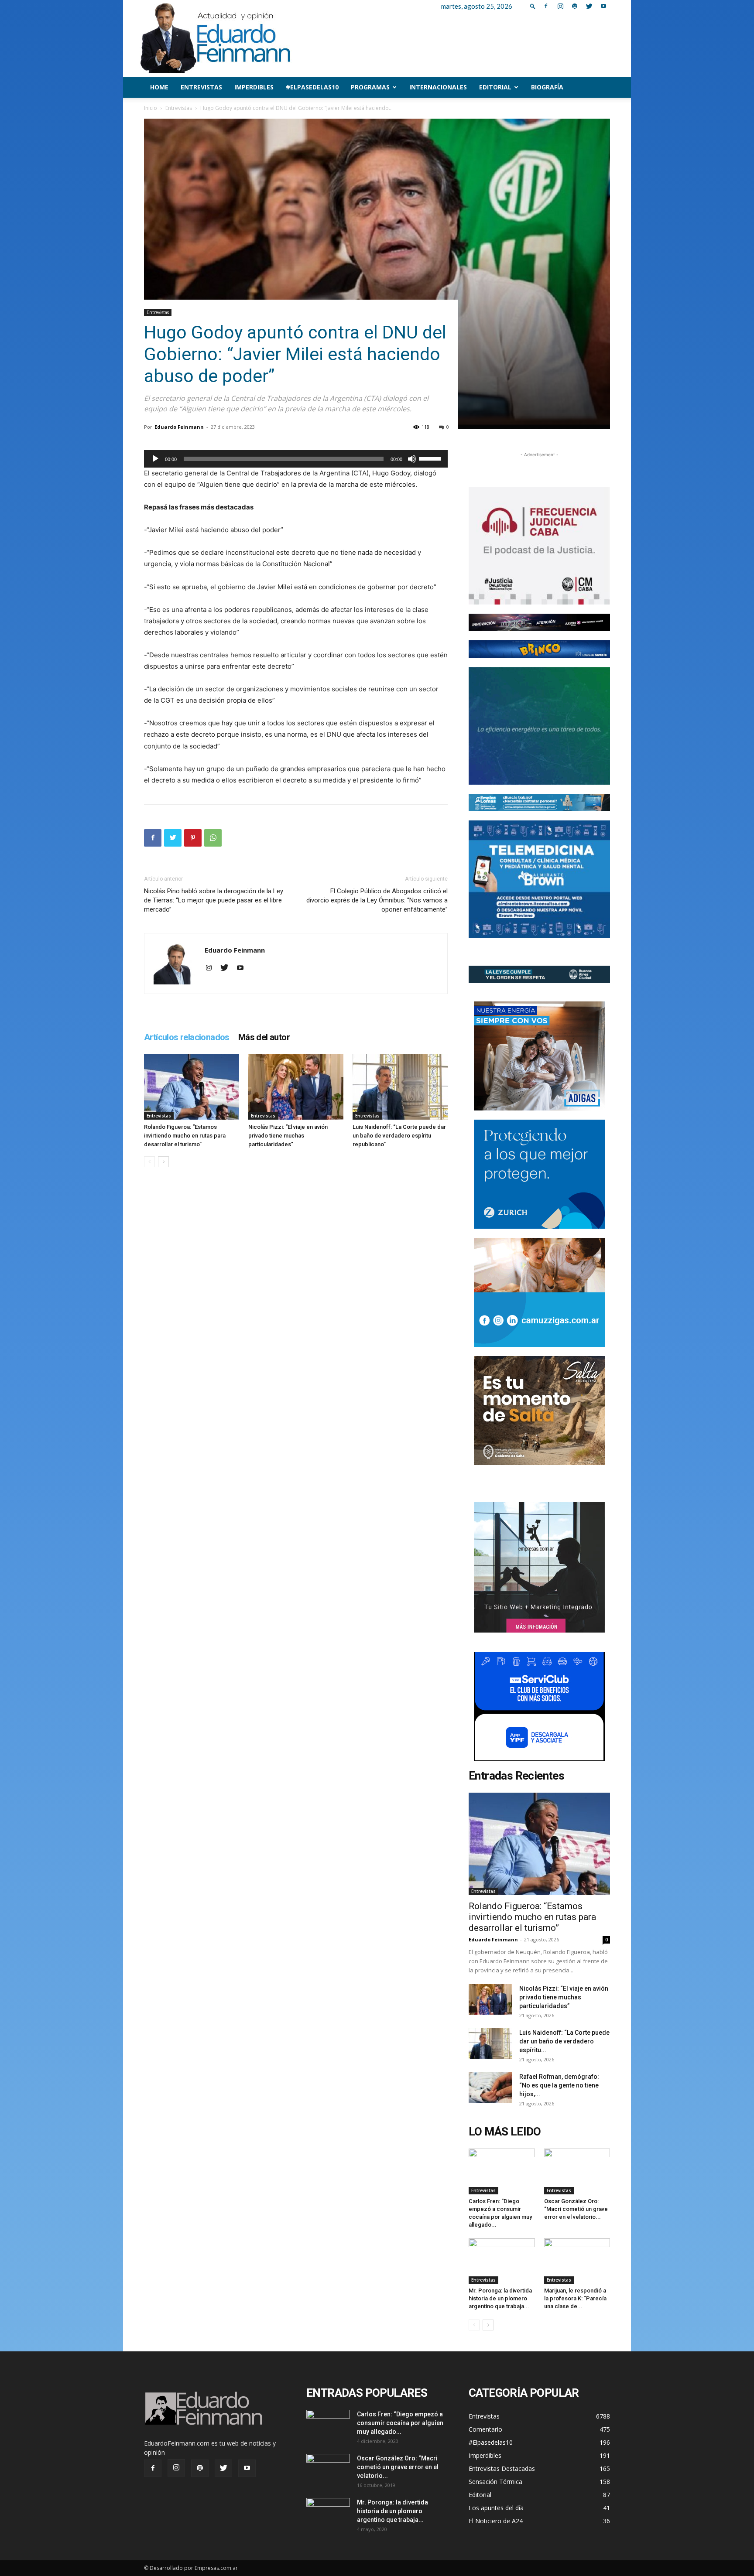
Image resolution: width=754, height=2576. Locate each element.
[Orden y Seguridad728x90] (539, 974)
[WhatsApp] (213, 838)
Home (159, 87)
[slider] (431, 458)
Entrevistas (201, 87)
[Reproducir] (155, 459)
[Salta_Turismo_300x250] (539, 1411)
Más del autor (264, 1037)
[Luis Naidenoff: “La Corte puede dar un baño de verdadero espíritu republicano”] (400, 1087)
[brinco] (539, 649)
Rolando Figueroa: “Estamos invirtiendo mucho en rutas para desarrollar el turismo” (185, 1136)
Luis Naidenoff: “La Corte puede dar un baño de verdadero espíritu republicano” (399, 1136)
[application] (296, 459)
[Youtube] (603, 6)
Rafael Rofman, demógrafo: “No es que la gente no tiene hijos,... (559, 2085)
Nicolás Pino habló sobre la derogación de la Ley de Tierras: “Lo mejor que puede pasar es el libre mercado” (214, 900)
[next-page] (163, 1162)
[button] (533, 6)
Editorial (495, 87)
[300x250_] (539, 1706)
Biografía (547, 87)
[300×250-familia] (539, 1056)
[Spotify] (575, 6)
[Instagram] (560, 6)
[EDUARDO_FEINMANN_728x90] (539, 622)
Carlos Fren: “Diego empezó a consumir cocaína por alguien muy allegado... (400, 2423)
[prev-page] (149, 1162)
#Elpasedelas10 (312, 87)
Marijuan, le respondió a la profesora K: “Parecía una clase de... (575, 2298)
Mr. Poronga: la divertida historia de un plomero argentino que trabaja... (500, 2298)
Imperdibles (254, 87)
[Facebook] (546, 6)
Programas (370, 87)
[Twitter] (589, 6)
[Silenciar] (412, 459)
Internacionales (438, 87)
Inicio (151, 108)
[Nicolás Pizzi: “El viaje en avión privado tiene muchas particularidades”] (296, 1087)
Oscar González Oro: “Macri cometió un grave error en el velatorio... (576, 2209)
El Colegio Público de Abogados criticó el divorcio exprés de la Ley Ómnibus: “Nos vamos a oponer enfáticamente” (377, 900)
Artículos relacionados (187, 1037)
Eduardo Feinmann (179, 427)
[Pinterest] (193, 838)
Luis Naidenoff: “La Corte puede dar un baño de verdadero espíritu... (564, 2041)
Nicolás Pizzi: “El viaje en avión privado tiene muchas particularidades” (288, 1136)
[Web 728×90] (539, 803)
